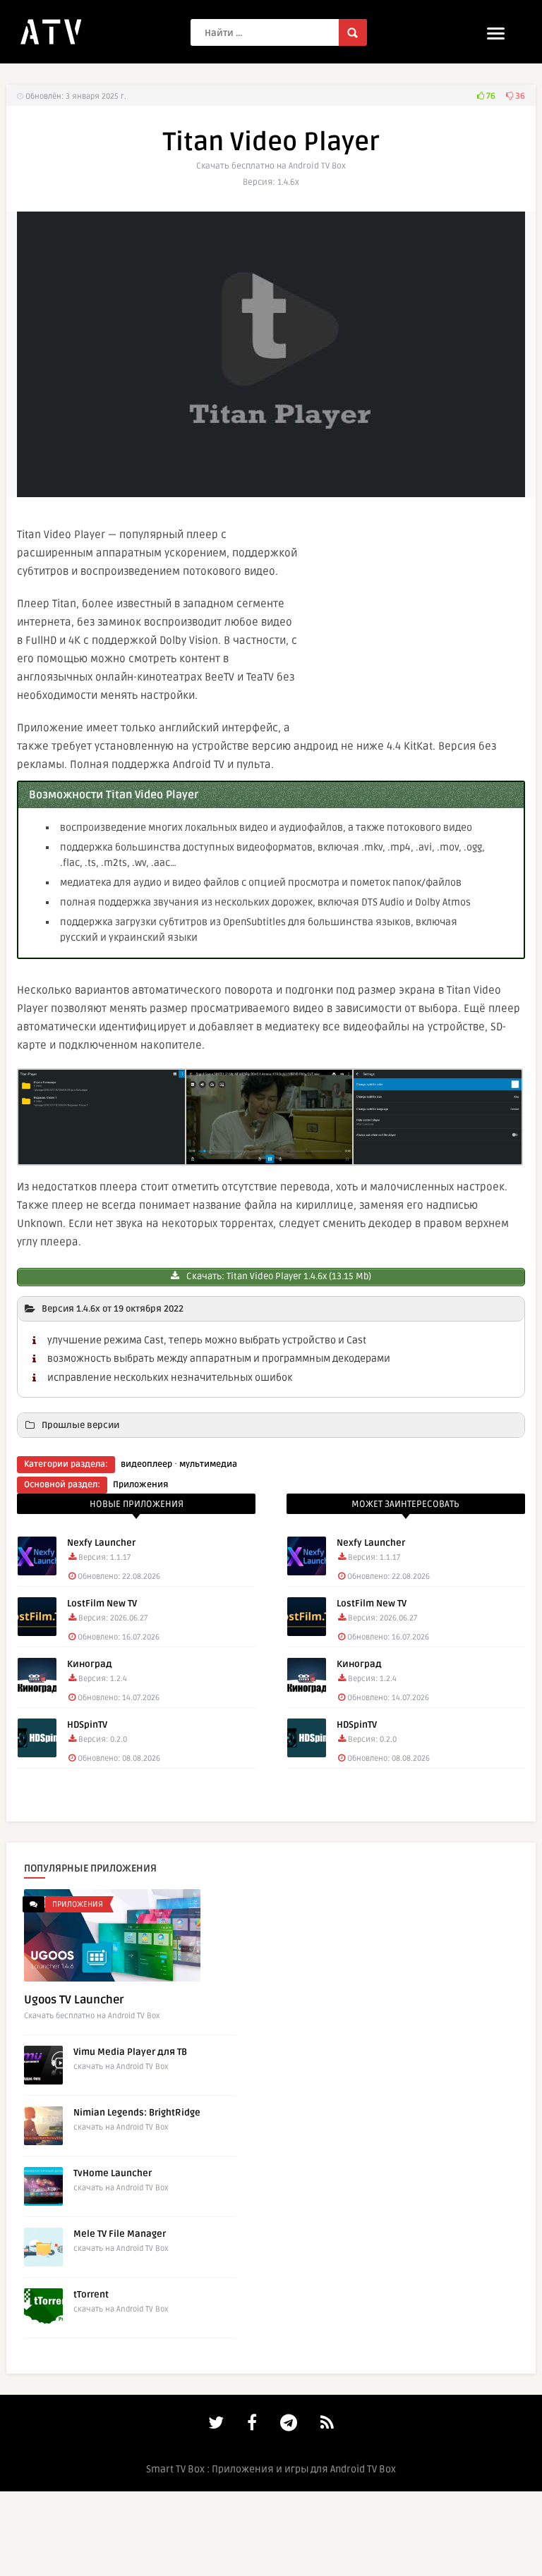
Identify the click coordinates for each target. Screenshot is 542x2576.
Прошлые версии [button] (80, 1425)
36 (519, 96)
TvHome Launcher (113, 2173)
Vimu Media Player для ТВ (130, 2052)
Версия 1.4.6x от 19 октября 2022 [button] (113, 1309)
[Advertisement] (419, 621)
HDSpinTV (87, 1725)
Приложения (140, 1485)
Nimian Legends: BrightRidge (137, 2113)
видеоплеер (146, 1464)
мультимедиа (208, 1464)
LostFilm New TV (102, 1604)
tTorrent (91, 2295)
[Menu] (496, 33)
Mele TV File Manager (120, 2234)
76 (490, 96)
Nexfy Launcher (101, 1543)
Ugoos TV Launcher (74, 2000)
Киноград (90, 1664)
